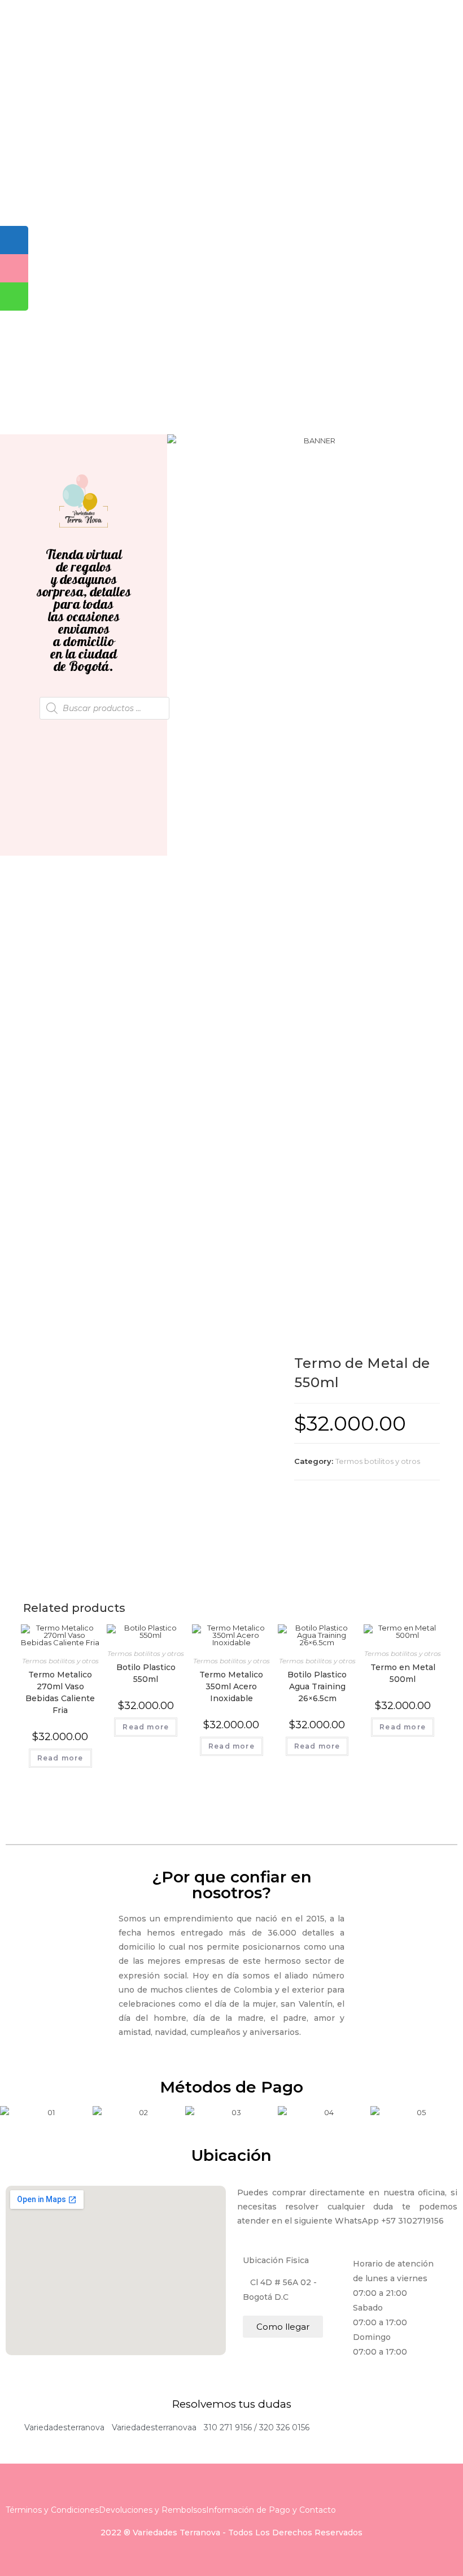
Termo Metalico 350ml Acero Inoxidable (231, 1686)
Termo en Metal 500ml (403, 1673)
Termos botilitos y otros (378, 1461)
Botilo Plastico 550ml (146, 1673)
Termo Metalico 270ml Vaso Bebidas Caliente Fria (60, 1692)
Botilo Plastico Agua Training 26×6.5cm (317, 1686)
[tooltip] (14, 240)
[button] (178, 441)
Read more (60, 1758)
